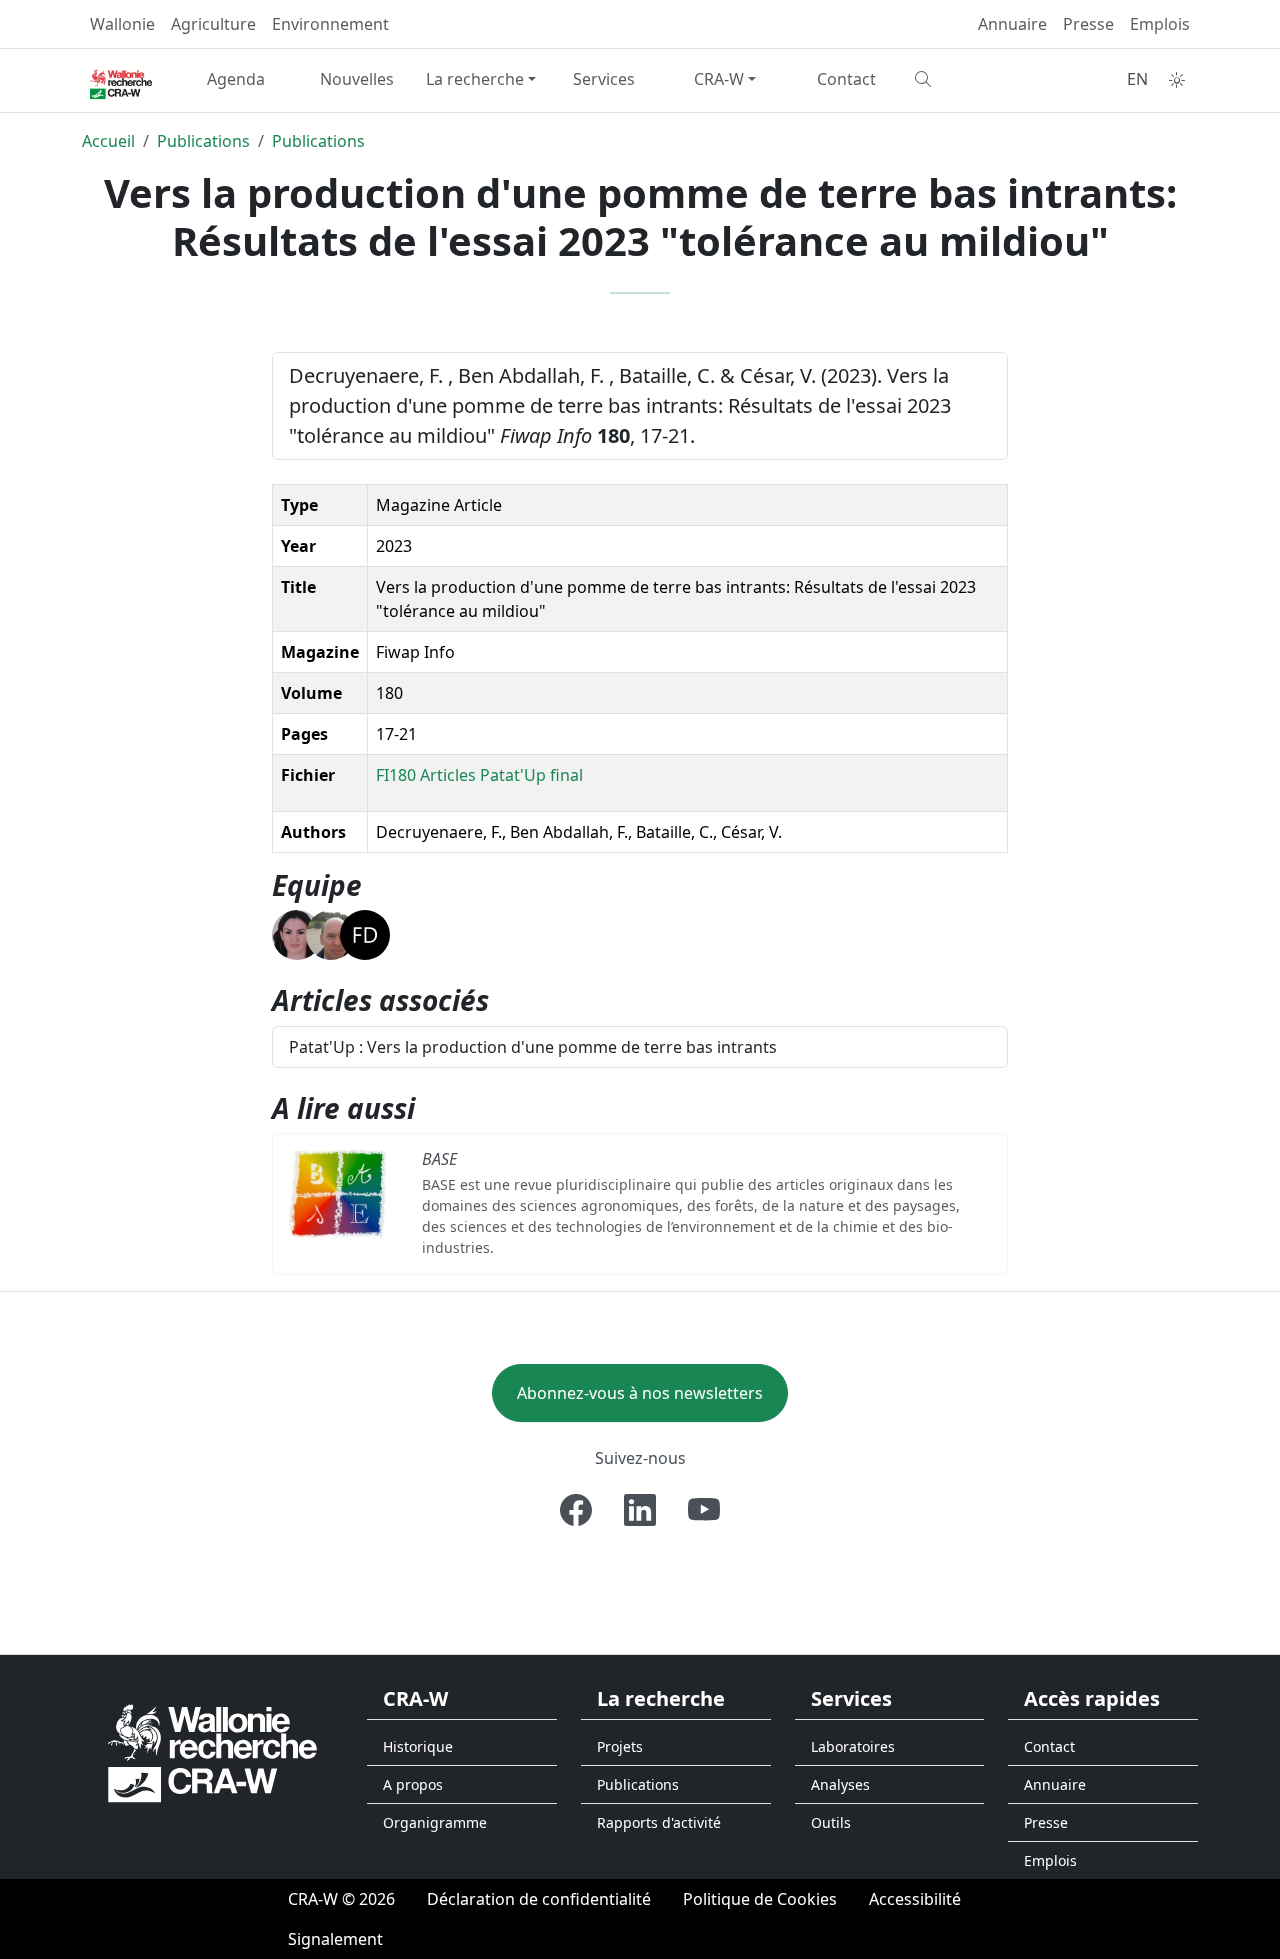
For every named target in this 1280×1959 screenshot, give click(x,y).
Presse (1088, 24)
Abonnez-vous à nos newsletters (640, 1393)
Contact (846, 79)
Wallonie (122, 24)
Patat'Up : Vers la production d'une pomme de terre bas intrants (533, 1047)
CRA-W (719, 79)
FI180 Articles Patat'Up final (479, 775)
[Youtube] (704, 1510)
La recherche (475, 79)
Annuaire (1012, 24)
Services (604, 79)
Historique (418, 1746)
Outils (831, 1822)
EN (1137, 79)
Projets (620, 1746)
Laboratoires (853, 1746)
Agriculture (213, 24)
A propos (413, 1784)
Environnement (330, 24)
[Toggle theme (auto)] (1177, 80)
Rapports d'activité (659, 1822)
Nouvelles (357, 79)
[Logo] (212, 1751)
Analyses (840, 1784)
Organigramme (435, 1822)
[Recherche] (967, 79)
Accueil (108, 141)
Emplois (1160, 24)
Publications (203, 141)
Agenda (236, 79)
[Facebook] (576, 1510)
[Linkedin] (640, 1510)
